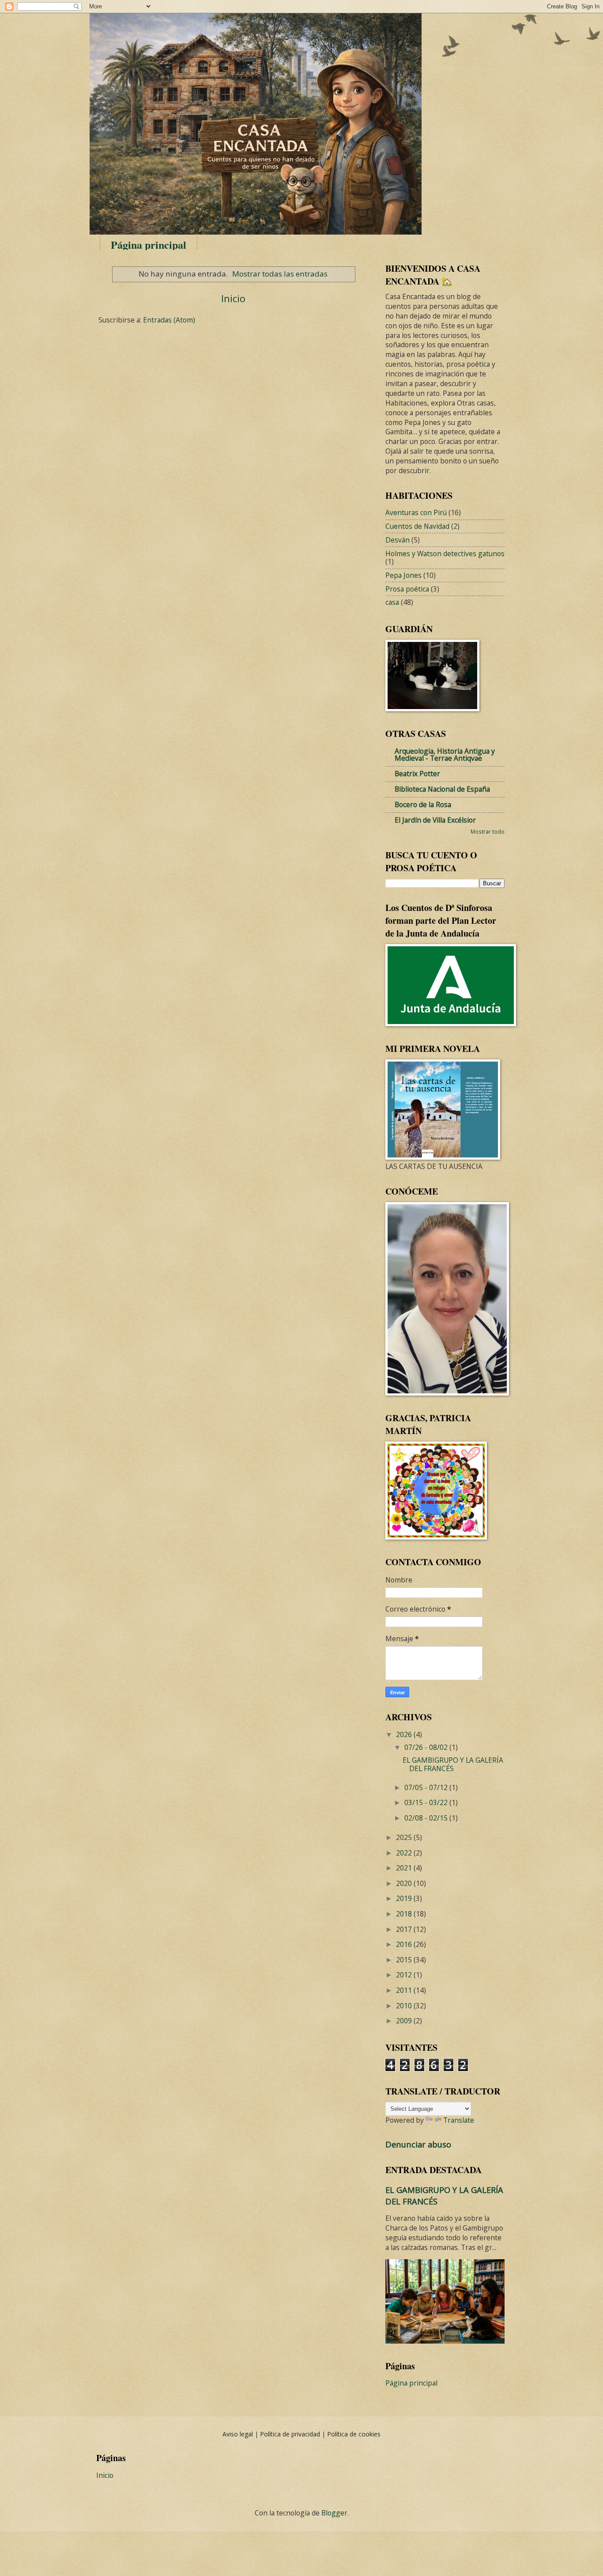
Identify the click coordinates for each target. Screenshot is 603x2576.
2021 (405, 1868)
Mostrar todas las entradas (280, 274)
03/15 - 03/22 (427, 1802)
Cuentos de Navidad (417, 526)
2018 (405, 1914)
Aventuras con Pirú (416, 512)
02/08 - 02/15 (427, 1818)
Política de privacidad (291, 2434)
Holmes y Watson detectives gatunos (445, 554)
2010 (405, 2006)
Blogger (334, 2513)
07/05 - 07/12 (427, 1787)
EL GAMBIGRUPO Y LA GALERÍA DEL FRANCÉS (453, 1764)
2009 (405, 2021)
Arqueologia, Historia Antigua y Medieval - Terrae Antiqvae (445, 755)
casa (392, 602)
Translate (459, 2120)
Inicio (233, 298)
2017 (405, 1929)
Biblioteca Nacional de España (442, 789)
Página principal (149, 245)
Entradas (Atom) (169, 320)
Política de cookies (354, 2434)
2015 (405, 1960)
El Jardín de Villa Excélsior (435, 820)
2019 (405, 1898)
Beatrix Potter (417, 774)
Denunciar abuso (418, 2144)
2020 (405, 1883)
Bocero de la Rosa (423, 804)
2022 (405, 1853)
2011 (405, 1990)
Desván (398, 540)
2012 (405, 1975)
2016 (405, 1944)
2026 (405, 1734)
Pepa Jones (403, 575)
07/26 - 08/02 (427, 1747)
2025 (405, 1837)
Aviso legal (239, 2434)
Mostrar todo (488, 831)
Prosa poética (407, 589)
